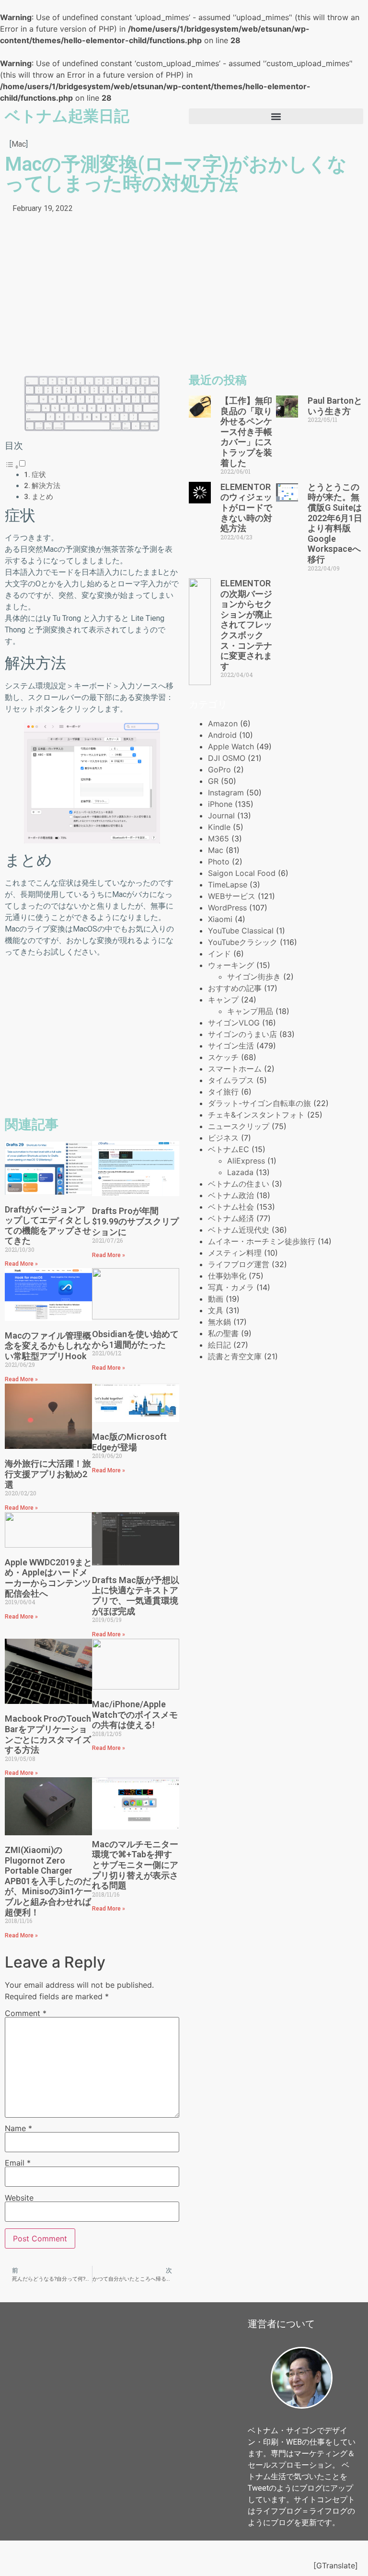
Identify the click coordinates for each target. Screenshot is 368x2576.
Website (19, 2198)
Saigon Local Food (242, 873)
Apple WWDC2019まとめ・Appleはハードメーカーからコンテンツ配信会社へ (48, 1578)
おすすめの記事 (235, 988)
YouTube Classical (241, 931)
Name (18, 2128)
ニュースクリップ (239, 1126)
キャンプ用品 (250, 1011)
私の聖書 (223, 1333)
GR (213, 781)
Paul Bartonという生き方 (335, 406)
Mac (19, 144)
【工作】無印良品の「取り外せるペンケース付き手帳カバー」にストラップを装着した (246, 432)
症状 (39, 475)
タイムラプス (231, 1080)
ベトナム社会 (231, 1207)
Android (222, 735)
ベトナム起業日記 (67, 116)
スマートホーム (235, 1069)
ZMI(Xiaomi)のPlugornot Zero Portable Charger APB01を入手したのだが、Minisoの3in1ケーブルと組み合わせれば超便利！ (48, 1881)
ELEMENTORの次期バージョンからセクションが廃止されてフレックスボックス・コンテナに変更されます (246, 625)
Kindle (219, 827)
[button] (276, 116)
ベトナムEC (229, 1149)
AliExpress (246, 1161)
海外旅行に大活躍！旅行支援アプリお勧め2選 (48, 1474)
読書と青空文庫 (235, 1356)
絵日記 (219, 1345)
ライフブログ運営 (239, 1264)
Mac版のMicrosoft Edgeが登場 (129, 1442)
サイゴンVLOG (234, 1023)
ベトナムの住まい (239, 1184)
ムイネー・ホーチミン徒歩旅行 (262, 1241)
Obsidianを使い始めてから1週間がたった (135, 1339)
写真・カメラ (231, 1287)
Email (18, 2163)
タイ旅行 (223, 1092)
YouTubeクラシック (243, 942)
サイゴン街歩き (254, 977)
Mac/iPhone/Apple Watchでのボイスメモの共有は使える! (135, 1714)
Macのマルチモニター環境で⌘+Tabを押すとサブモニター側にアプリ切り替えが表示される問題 (135, 1865)
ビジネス (223, 1138)
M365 (218, 839)
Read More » (21, 1264)
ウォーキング (231, 965)
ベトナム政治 (231, 1195)
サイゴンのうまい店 (242, 1034)
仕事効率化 (227, 1276)
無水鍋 (219, 1322)
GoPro (219, 769)
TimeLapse (228, 885)
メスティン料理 (235, 1253)
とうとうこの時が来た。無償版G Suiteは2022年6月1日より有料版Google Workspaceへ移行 (335, 523)
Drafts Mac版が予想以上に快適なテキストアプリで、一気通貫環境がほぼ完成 (136, 1596)
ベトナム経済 (231, 1218)
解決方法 (46, 486)
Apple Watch (231, 746)
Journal (221, 816)
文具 (216, 1310)
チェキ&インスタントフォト (256, 1115)
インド (219, 954)
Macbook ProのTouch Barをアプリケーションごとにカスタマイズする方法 (48, 1734)
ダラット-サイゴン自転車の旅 (259, 1103)
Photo (219, 862)
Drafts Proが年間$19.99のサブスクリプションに (135, 1221)
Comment (26, 2013)
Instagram (226, 793)
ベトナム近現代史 (239, 1230)
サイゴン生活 (231, 1046)
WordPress (227, 908)
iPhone (220, 804)
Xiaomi (220, 919)
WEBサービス (232, 896)
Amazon (223, 723)
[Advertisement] (92, 296)
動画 (216, 1299)
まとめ (42, 497)
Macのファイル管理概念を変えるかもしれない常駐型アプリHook (48, 1346)
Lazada (240, 1172)
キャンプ (223, 1000)
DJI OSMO (227, 758)
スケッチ (223, 1057)
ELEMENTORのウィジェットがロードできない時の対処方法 (246, 507)
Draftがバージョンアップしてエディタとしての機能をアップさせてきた (48, 1225)
